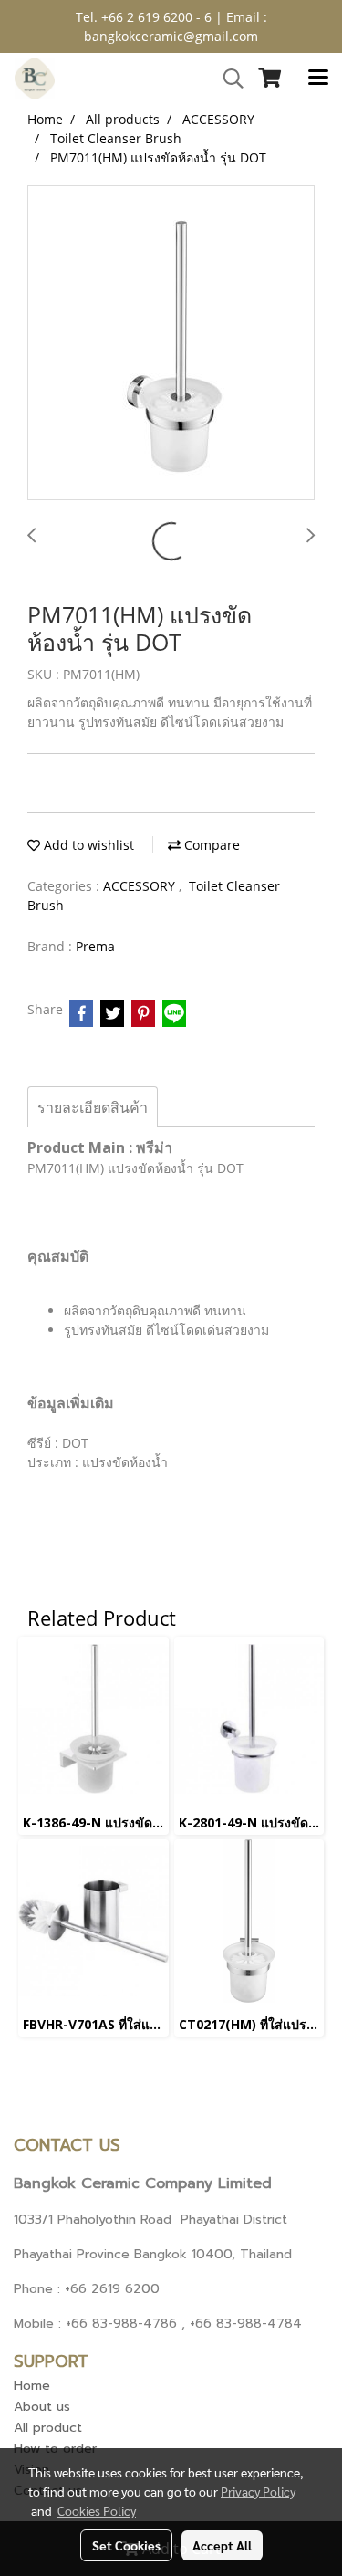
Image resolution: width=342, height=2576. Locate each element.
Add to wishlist (87, 845)
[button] (227, 79)
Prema (95, 946)
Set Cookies (126, 2545)
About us (42, 2407)
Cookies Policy (97, 2510)
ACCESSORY (141, 886)
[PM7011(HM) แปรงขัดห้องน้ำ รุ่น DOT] (171, 344)
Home (32, 2386)
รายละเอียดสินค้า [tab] (93, 1107)
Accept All (222, 2545)
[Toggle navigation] (318, 79)
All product (48, 2428)
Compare (210, 845)
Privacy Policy (258, 2491)
